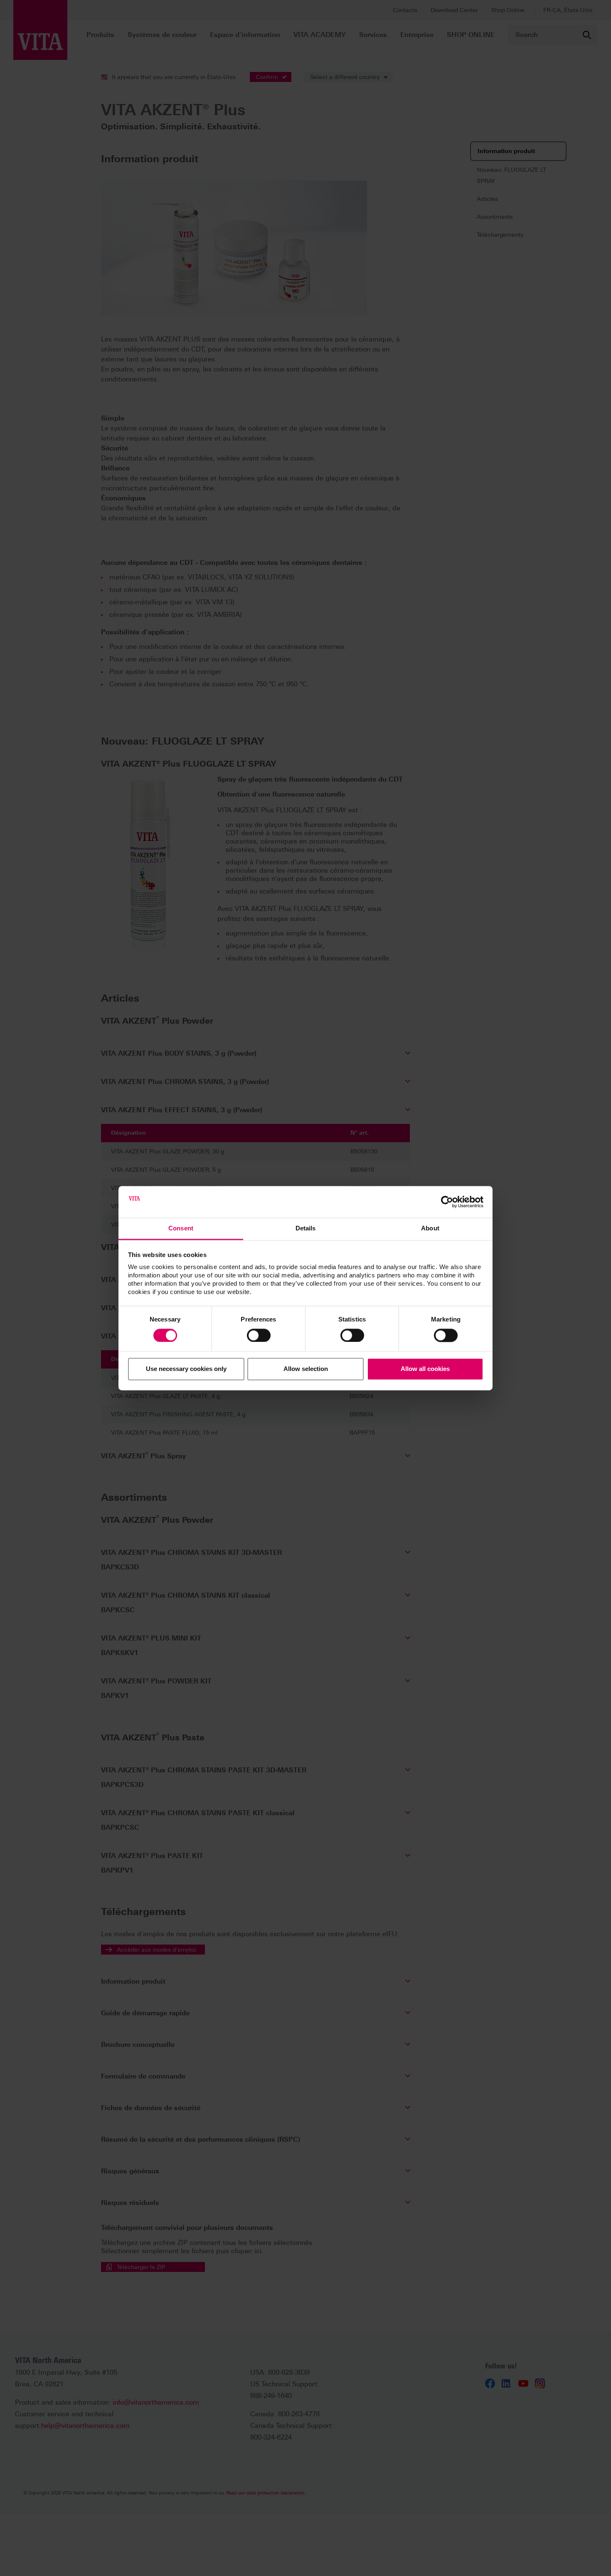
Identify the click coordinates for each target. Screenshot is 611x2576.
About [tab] (430, 1229)
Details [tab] (306, 1229)
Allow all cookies (425, 1369)
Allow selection (306, 1369)
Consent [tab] (181, 1229)
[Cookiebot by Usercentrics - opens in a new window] (447, 1202)
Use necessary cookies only (186, 1369)
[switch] (259, 1335)
